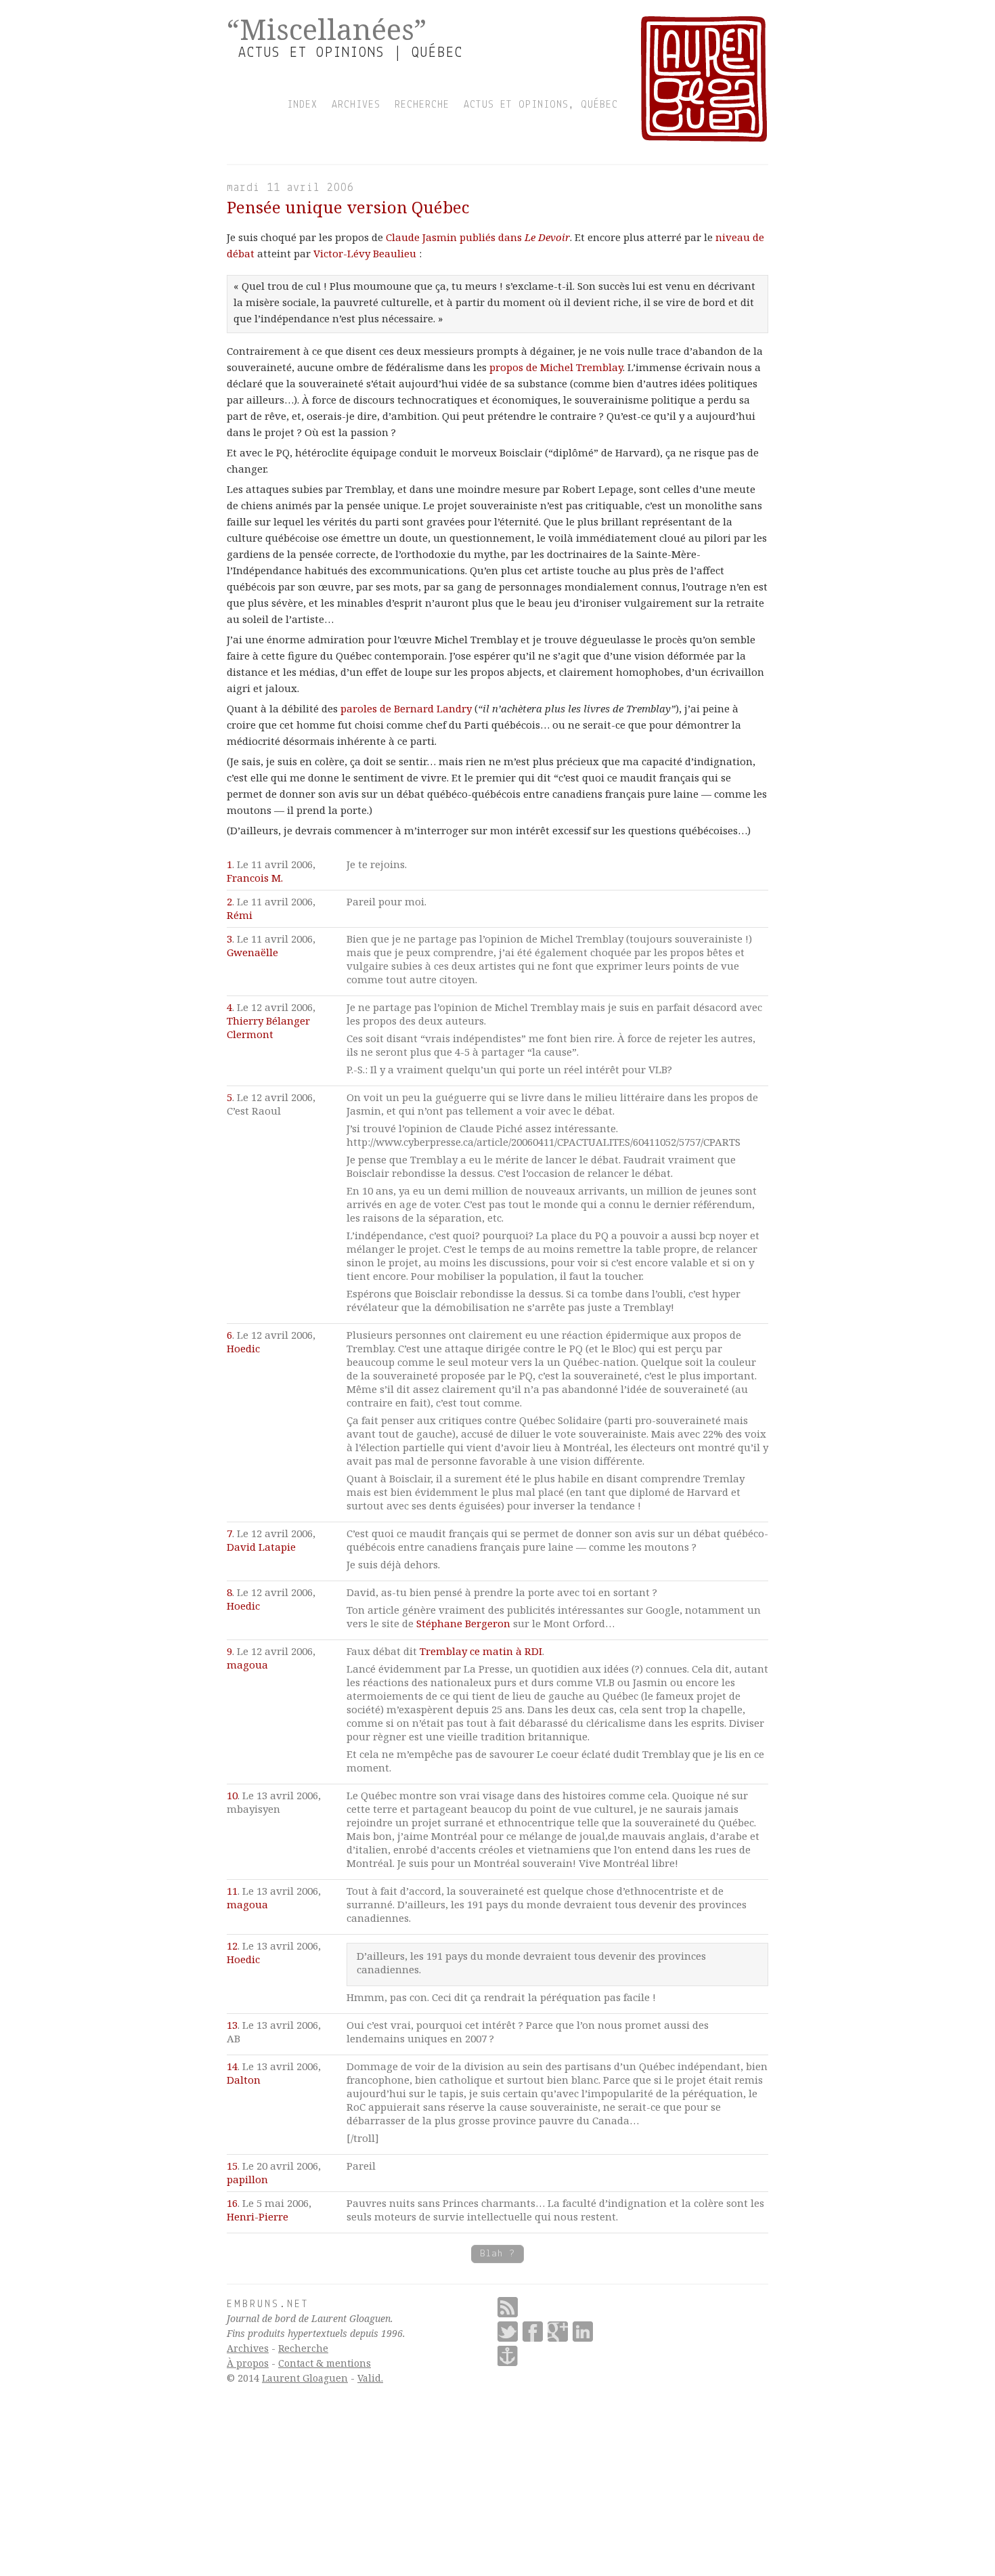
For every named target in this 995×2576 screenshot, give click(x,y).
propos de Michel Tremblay (556, 367)
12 (232, 1946)
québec (599, 105)
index (302, 105)
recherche (422, 105)
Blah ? (497, 2254)
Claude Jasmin (421, 237)
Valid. (370, 2378)
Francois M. (255, 878)
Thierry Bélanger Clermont (268, 1027)
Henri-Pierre (258, 2216)
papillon (247, 2179)
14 (232, 2066)
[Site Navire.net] (508, 2356)
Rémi (240, 915)
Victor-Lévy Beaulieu (365, 253)
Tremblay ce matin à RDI (481, 1651)
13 (232, 2025)
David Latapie (261, 1547)
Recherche (303, 2348)
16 (232, 2203)
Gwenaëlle (252, 952)
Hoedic (243, 1348)
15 (232, 2166)
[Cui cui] (508, 2332)
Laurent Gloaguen (305, 2378)
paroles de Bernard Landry (406, 708)
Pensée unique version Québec (348, 207)
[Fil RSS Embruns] (508, 2307)
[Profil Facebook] (533, 2332)
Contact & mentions (325, 2363)
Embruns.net (268, 2304)
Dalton (244, 2080)
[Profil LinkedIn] (583, 2332)
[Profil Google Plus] (558, 2332)
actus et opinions (516, 105)
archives (356, 105)
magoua (247, 1665)
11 (232, 1891)
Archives (248, 2348)
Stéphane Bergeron (463, 1623)
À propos (248, 2363)
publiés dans (515, 237)
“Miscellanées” (327, 29)
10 (232, 1795)
